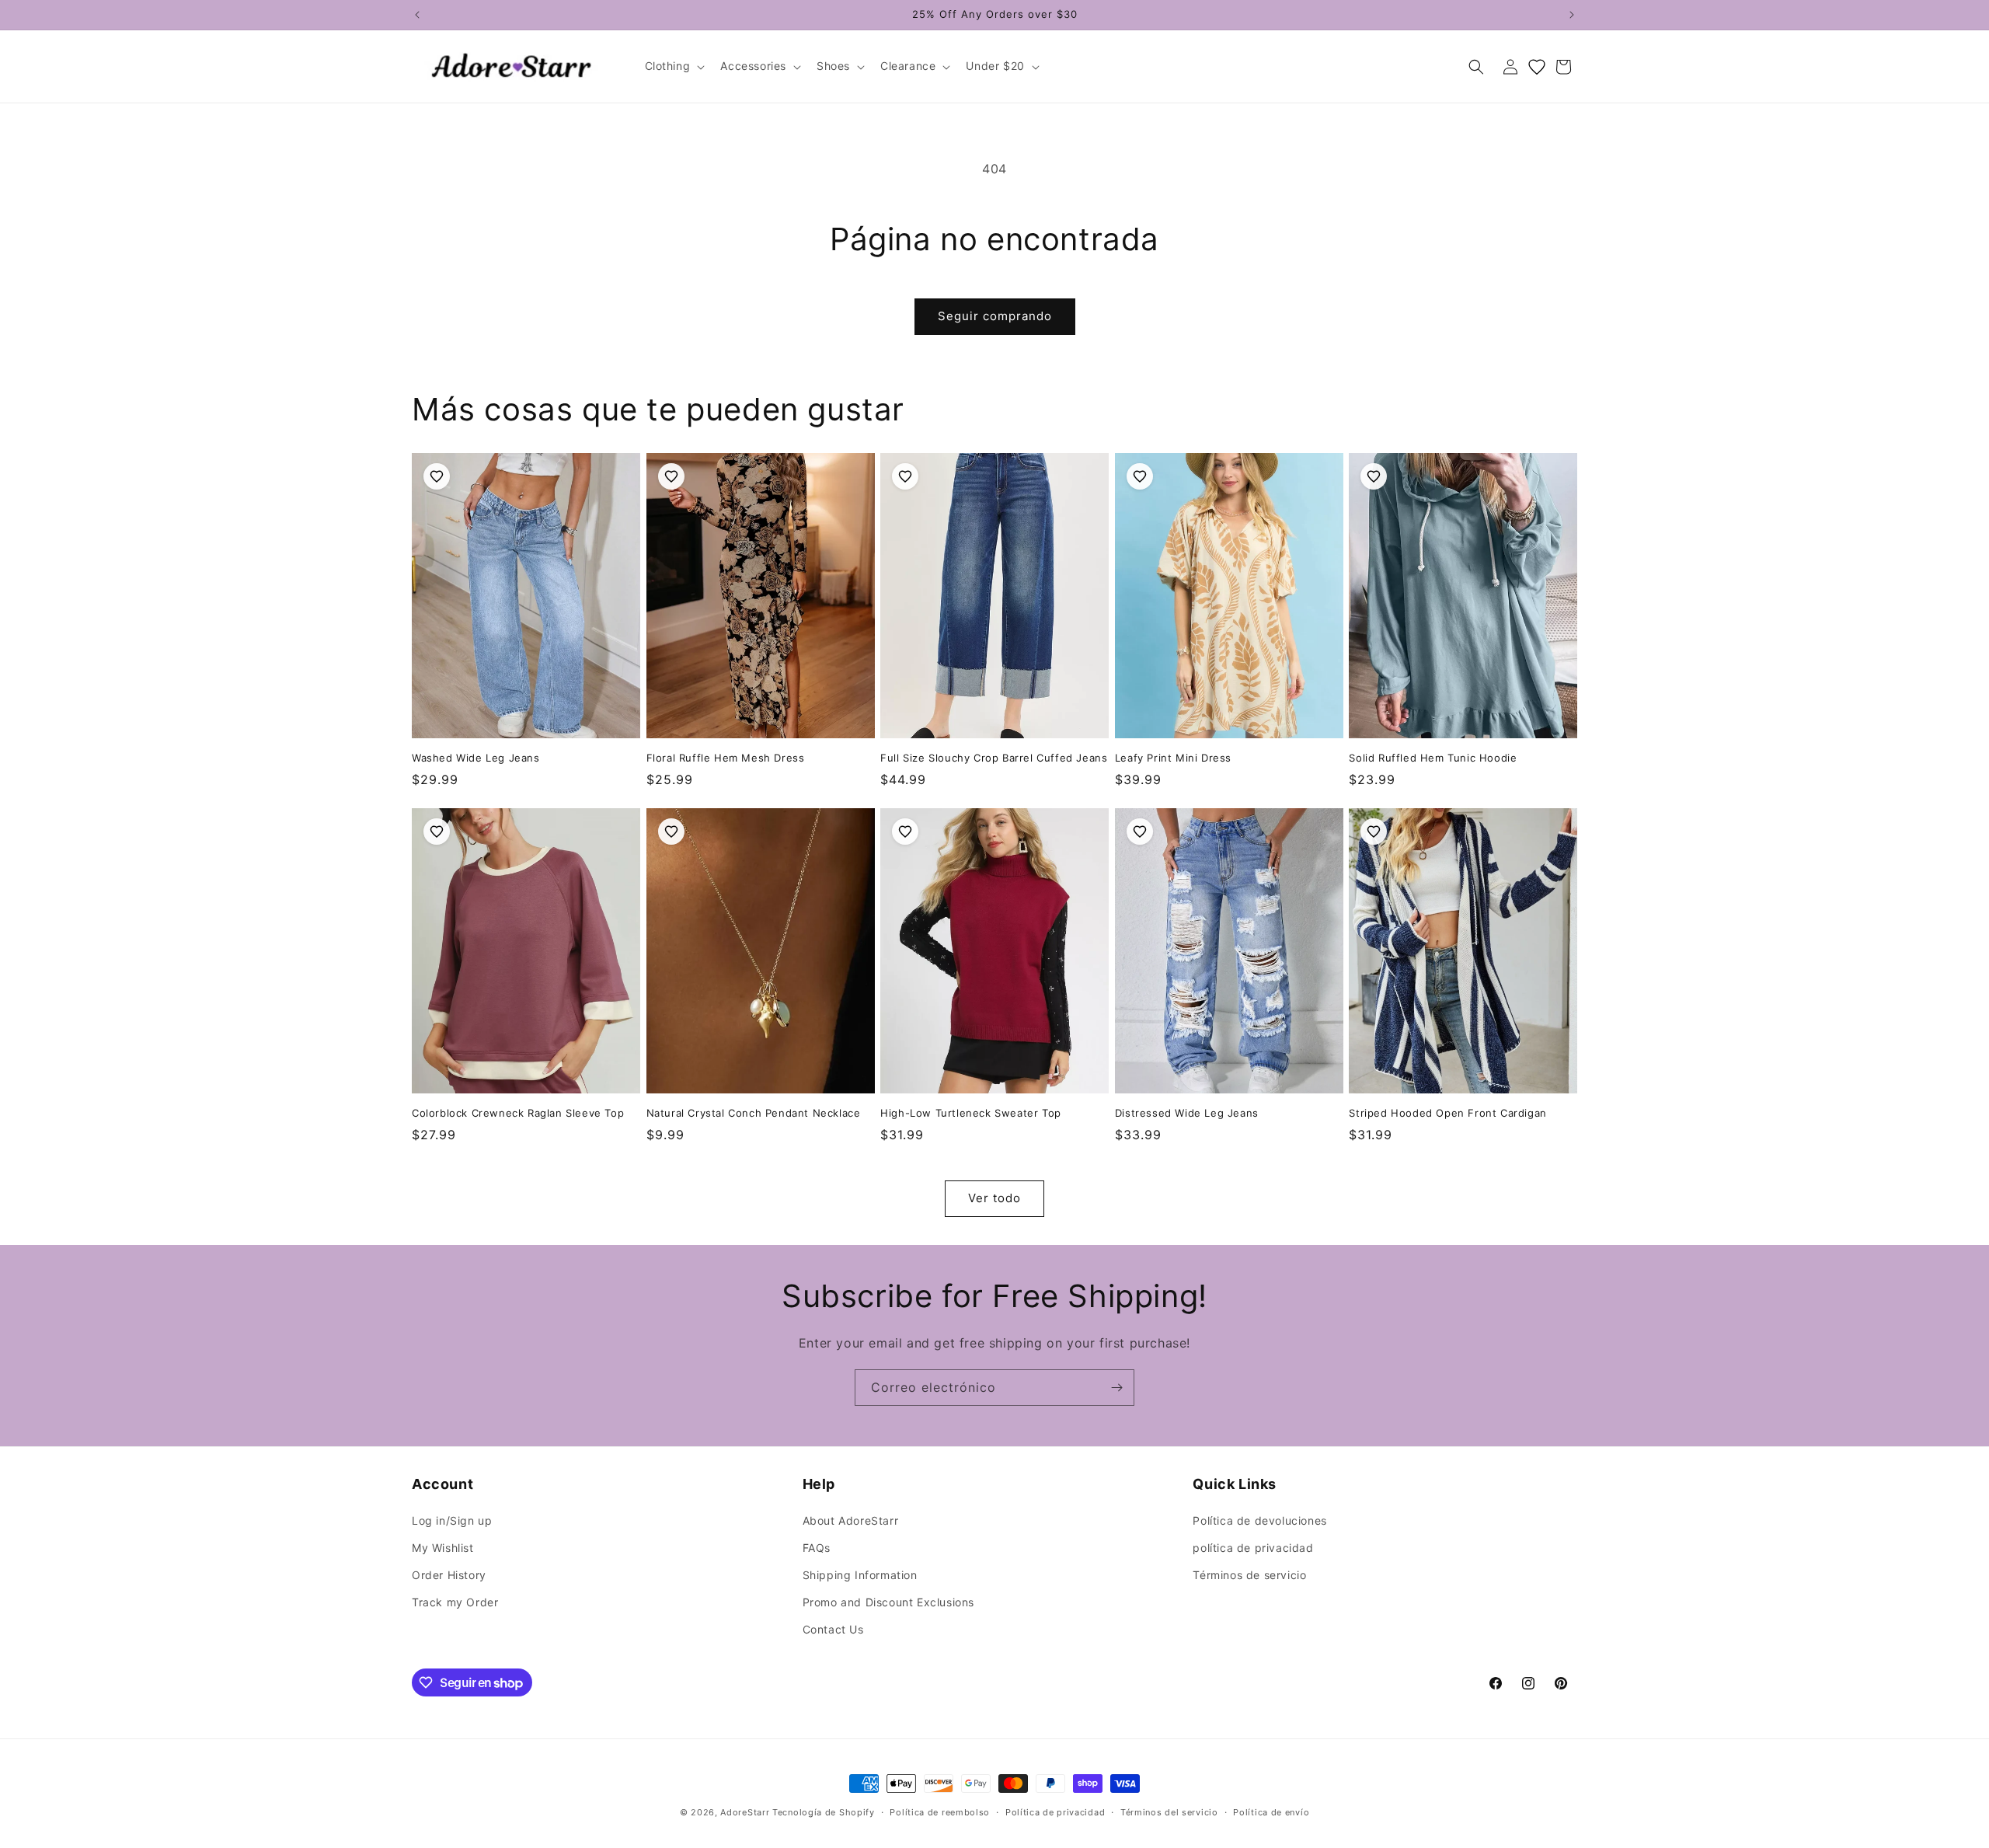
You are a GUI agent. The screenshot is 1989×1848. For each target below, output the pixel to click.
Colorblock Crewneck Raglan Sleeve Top (518, 1113)
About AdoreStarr (851, 1520)
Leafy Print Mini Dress (1173, 758)
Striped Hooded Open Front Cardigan (1447, 1113)
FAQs (817, 1548)
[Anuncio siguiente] (1572, 15)
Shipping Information (860, 1575)
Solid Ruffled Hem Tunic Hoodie (1433, 758)
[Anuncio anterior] (417, 15)
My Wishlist (443, 1548)
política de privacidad (1253, 1548)
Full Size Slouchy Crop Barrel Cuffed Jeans (994, 758)
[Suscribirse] (1116, 1388)
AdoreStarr (745, 1812)
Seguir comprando (995, 316)
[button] (674, 66)
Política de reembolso (940, 1812)
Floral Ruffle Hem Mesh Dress (726, 758)
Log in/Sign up (452, 1520)
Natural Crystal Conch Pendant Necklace (754, 1113)
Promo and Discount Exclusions (888, 1602)
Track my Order (455, 1602)
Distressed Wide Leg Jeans (1187, 1113)
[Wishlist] (1537, 67)
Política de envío (1271, 1812)
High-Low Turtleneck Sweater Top (971, 1113)
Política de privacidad (1055, 1812)
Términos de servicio (1249, 1575)
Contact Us (833, 1629)
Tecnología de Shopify (824, 1812)
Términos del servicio (1169, 1812)
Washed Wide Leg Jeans (476, 758)
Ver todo (994, 1198)
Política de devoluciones (1259, 1520)
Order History (449, 1575)
